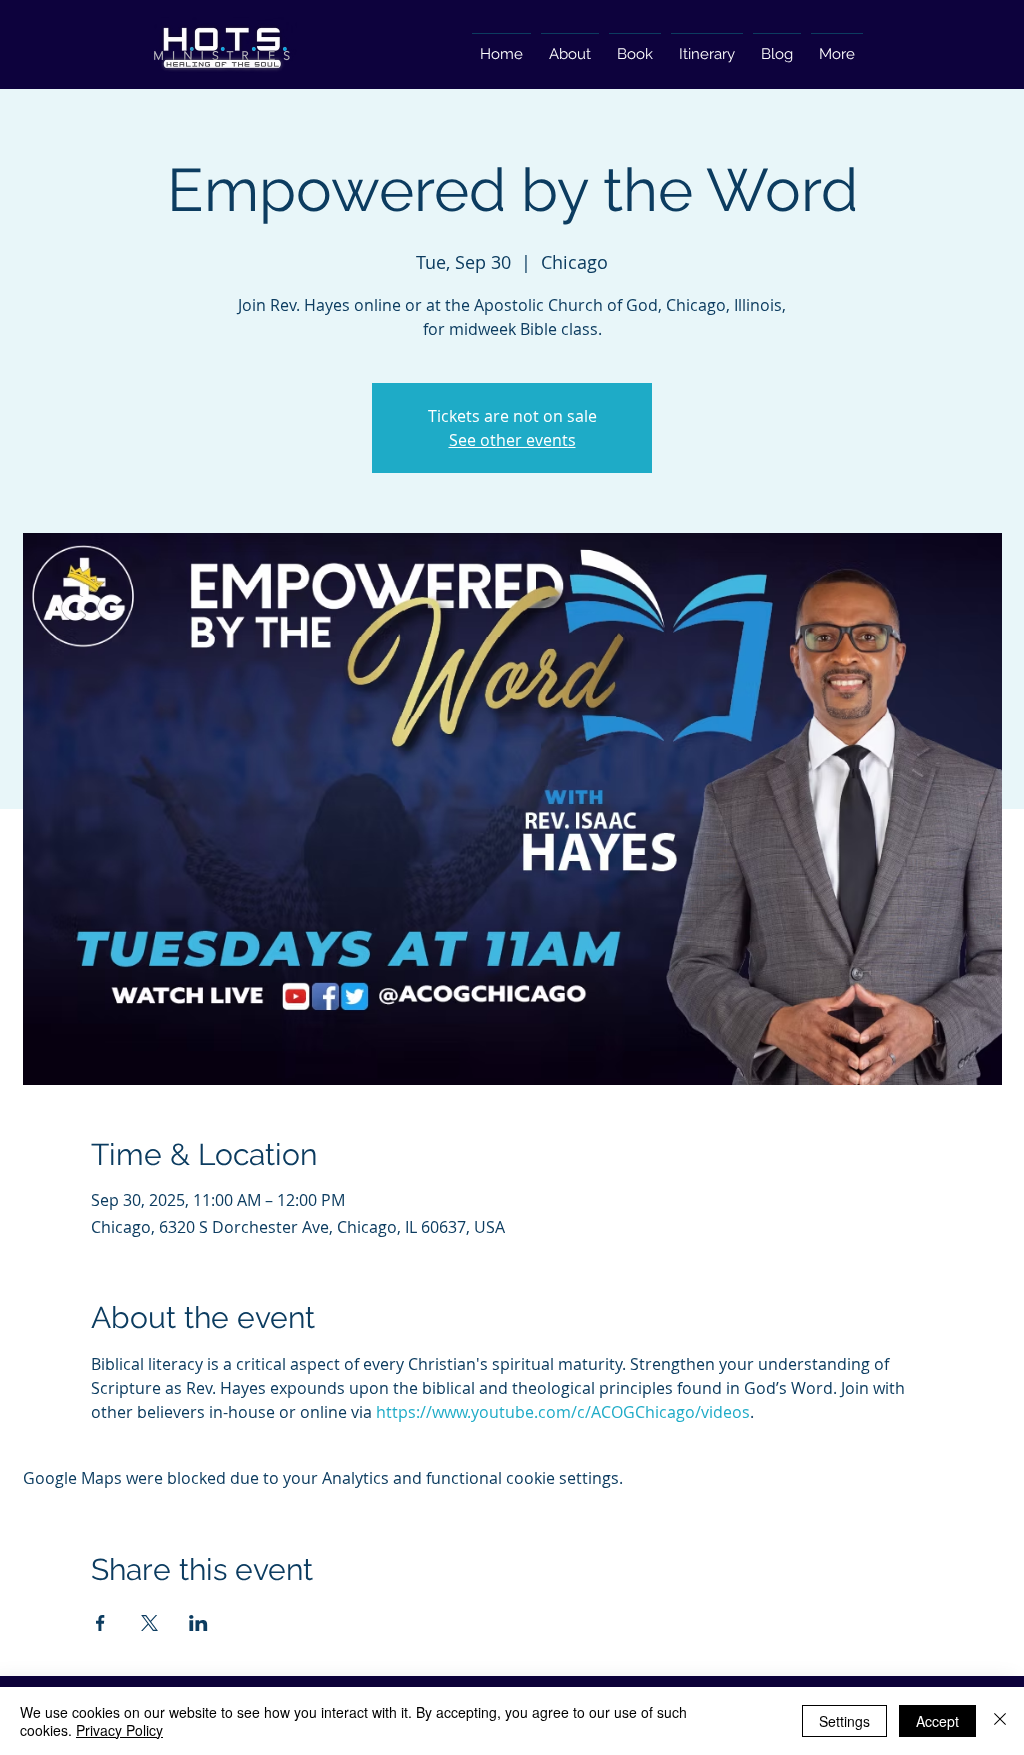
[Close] (1000, 1721)
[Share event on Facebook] (100, 1623)
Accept (937, 1721)
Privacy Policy (119, 1730)
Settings (844, 1721)
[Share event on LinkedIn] (198, 1623)
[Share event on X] (149, 1623)
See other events (512, 440)
